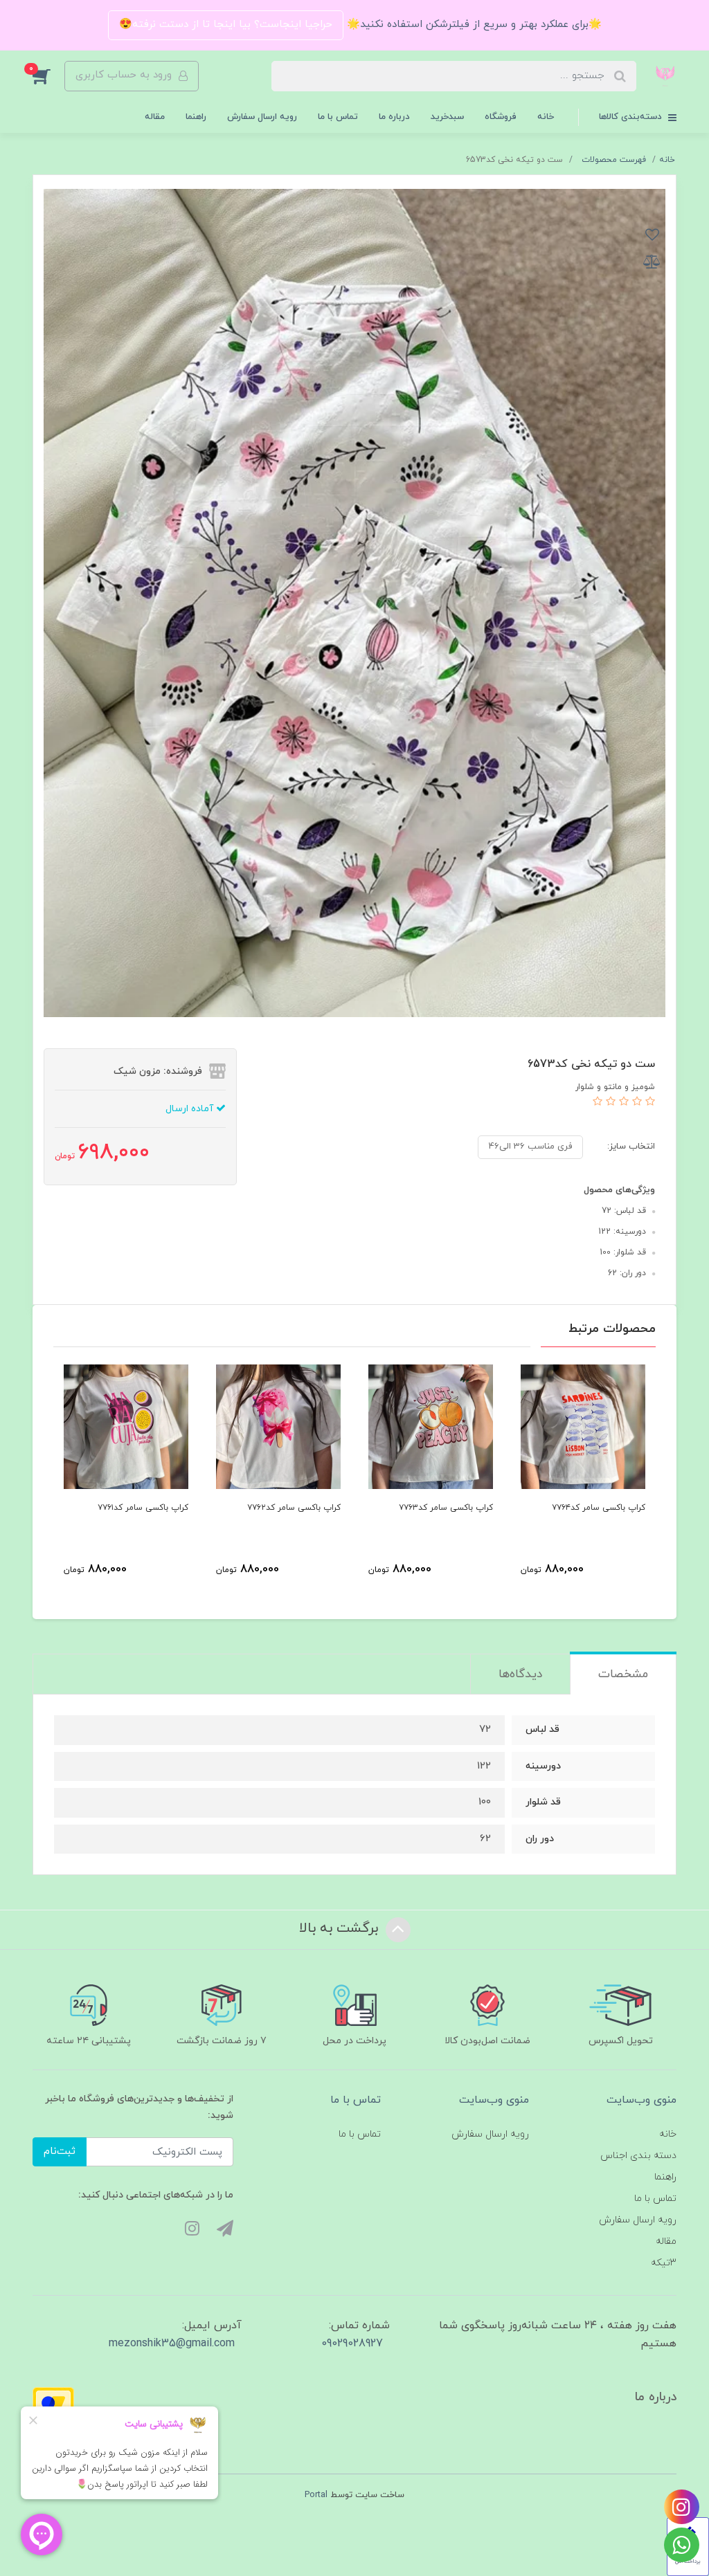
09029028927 (352, 2344)
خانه (546, 117)
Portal (316, 2495)
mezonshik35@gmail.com (172, 2344)
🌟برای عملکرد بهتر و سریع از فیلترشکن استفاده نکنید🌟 (473, 25)
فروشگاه (501, 117)
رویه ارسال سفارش (262, 117)
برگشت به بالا (341, 1929)
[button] (48, 76)
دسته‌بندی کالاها (632, 117)
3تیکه (664, 2263)
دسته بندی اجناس (638, 2156)
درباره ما (394, 117)
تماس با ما (338, 117)
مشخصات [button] (623, 1674)
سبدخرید (447, 117)
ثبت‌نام (60, 2152)
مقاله (155, 117)
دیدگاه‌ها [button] (520, 1674)
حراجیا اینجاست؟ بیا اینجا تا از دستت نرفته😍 (226, 25)
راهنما (196, 117)
